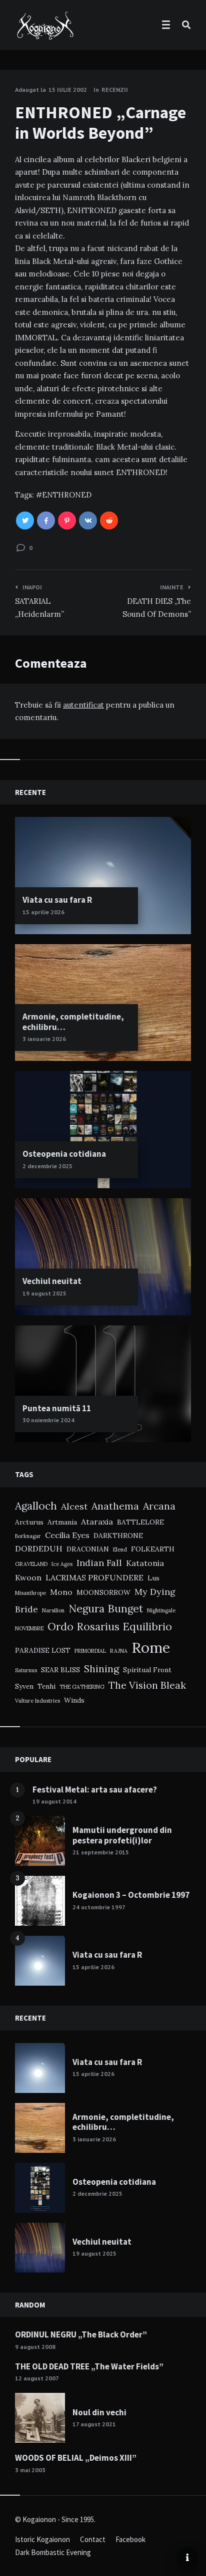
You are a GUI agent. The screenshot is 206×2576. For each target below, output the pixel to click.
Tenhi (46, 1686)
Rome (151, 1647)
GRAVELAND (31, 1564)
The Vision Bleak (147, 1685)
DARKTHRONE (118, 1536)
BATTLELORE (140, 1522)
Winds (74, 1700)
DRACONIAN (88, 1549)
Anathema (115, 1506)
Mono (61, 1592)
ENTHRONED (67, 495)
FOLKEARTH (153, 1549)
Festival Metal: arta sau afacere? (95, 1790)
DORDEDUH (39, 1548)
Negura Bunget (106, 1609)
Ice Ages (62, 1564)
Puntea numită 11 (57, 1408)
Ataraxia (97, 1522)
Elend (120, 1549)
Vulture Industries (37, 1701)
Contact (93, 2539)
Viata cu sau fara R (57, 900)
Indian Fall (99, 1563)
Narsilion (53, 1610)
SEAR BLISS (60, 1670)
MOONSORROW (103, 1592)
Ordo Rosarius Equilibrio (110, 1627)
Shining (101, 1669)
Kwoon (28, 1577)
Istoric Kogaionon (42, 2539)
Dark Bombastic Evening (53, 2552)
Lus (153, 1578)
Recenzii (115, 90)
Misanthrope (30, 1593)
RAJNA (119, 1651)
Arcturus (29, 1522)
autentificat (83, 705)
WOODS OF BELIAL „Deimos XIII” (76, 2458)
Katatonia (145, 1563)
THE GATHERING (82, 1687)
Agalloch (36, 1506)
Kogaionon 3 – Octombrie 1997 (131, 1895)
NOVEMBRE (29, 1628)
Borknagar (28, 1536)
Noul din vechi (99, 2412)
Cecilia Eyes (67, 1535)
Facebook (130, 2539)
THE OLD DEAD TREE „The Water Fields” (89, 2366)
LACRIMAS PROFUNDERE (94, 1577)
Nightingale (161, 1610)
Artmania (62, 1522)
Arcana (159, 1506)
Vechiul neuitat (52, 1281)
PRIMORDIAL (90, 1651)
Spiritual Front (147, 1670)
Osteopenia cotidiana (64, 1154)
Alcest (74, 1506)
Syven (24, 1686)
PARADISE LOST (43, 1650)
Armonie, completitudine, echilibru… (73, 1022)
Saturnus (26, 1670)
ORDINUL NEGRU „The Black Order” (81, 2334)
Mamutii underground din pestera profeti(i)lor (122, 1835)
